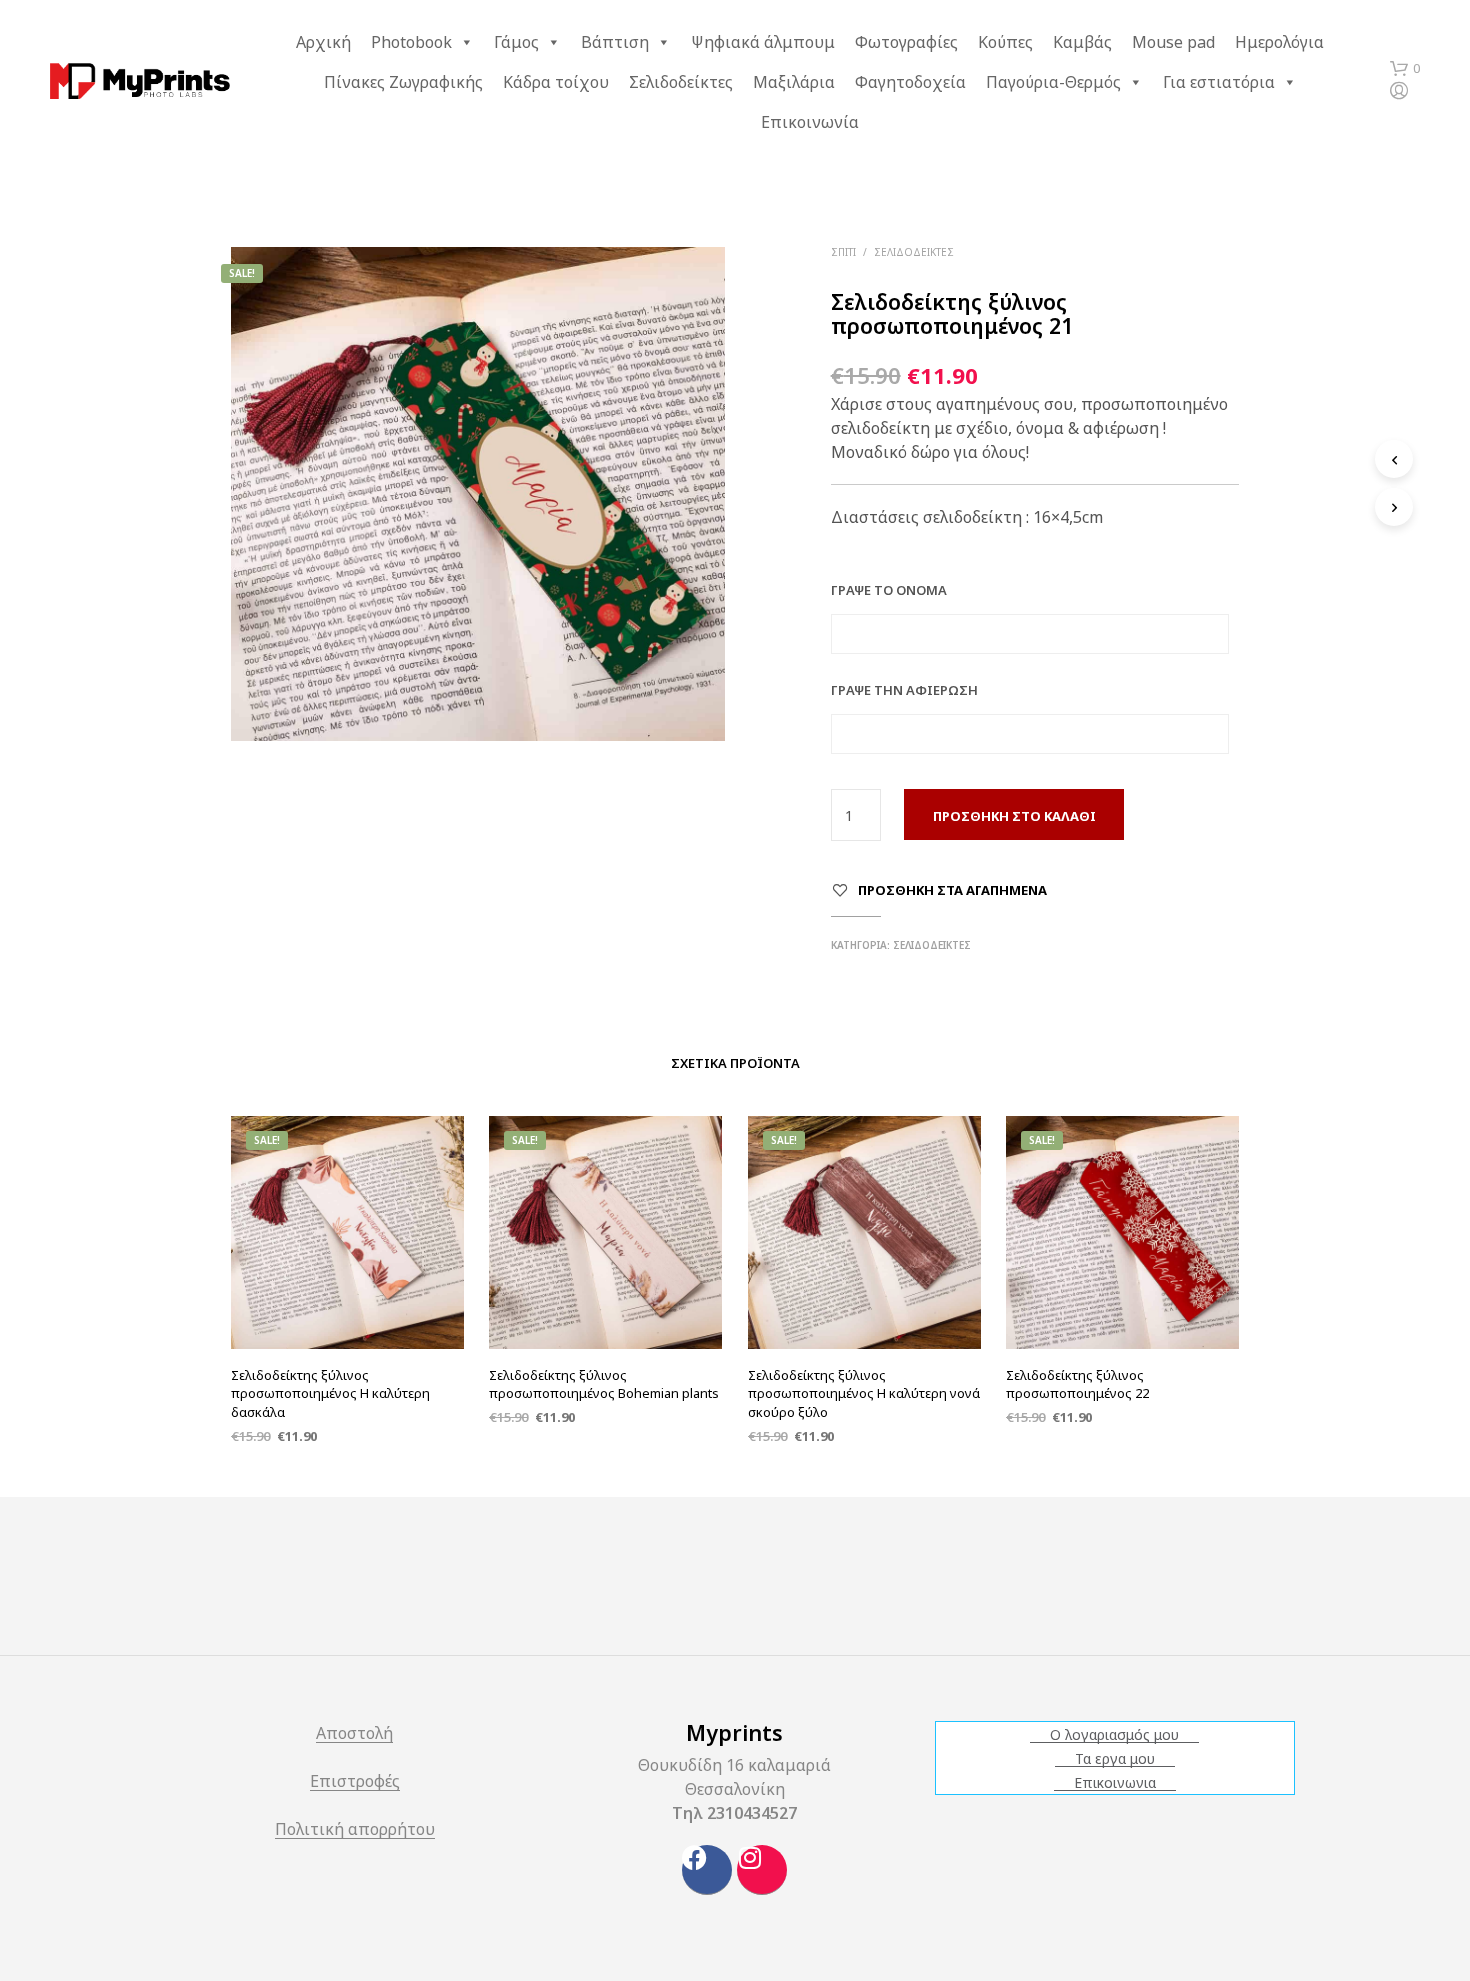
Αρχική (323, 42)
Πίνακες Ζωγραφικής (403, 82)
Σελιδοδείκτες (681, 82)
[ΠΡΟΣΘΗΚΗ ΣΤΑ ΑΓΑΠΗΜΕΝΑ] (348, 1298)
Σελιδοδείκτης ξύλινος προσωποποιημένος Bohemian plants (604, 1384)
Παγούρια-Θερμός (1053, 82)
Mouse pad (1173, 42)
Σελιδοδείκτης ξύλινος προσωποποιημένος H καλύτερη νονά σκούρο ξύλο (864, 1393)
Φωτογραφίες (906, 42)
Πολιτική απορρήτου (355, 1830)
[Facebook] (707, 1870)
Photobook (411, 42)
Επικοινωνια (1115, 1783)
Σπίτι (843, 252)
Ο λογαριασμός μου (1114, 1735)
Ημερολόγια (1279, 42)
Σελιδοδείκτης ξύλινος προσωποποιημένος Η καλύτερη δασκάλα (330, 1393)
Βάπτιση (615, 42)
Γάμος (516, 42)
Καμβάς (1082, 42)
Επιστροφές (355, 1782)
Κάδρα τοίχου (556, 82)
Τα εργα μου (1115, 1759)
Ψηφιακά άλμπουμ (763, 42)
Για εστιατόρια (1219, 82)
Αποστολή (354, 1734)
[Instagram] (762, 1870)
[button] (1405, 69)
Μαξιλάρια (794, 82)
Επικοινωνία (810, 122)
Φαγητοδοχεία (910, 82)
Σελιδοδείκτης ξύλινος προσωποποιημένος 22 (1077, 1384)
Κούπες (1005, 42)
